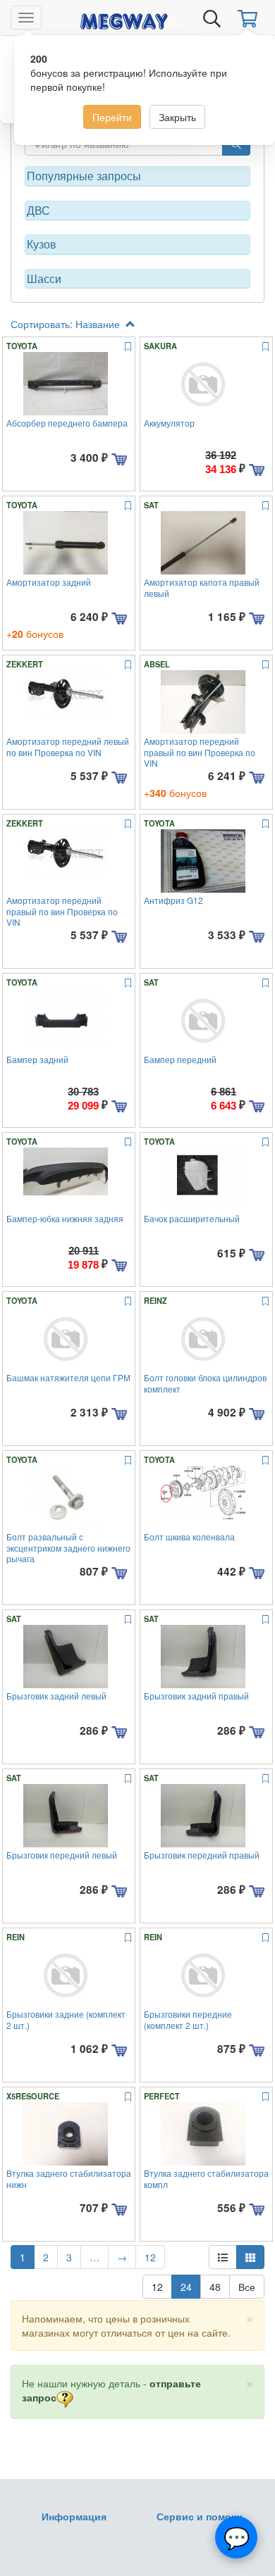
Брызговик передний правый (202, 1855)
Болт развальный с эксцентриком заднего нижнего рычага (68, 1547)
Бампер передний (180, 1059)
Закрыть (177, 117)
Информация (74, 2516)
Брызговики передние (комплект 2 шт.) (188, 2019)
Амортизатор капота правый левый (202, 587)
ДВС (38, 211)
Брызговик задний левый (56, 1696)
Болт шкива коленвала (189, 1537)
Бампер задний (37, 1059)
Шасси (44, 279)
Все (247, 2287)
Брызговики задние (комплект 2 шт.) (66, 2019)
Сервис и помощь (201, 2516)
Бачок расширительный (192, 1218)
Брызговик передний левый (62, 1855)
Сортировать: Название (67, 324)
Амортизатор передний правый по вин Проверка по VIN (200, 752)
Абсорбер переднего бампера (67, 423)
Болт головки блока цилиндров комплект (205, 1383)
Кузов (42, 244)
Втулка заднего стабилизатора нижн (69, 2178)
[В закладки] (128, 347)
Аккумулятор (169, 423)
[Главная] (124, 19)
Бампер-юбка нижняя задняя (65, 1218)
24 (186, 2287)
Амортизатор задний (49, 582)
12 (150, 2257)
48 (215, 2287)
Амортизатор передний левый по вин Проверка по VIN (68, 746)
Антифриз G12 (173, 900)
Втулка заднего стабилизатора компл (206, 2178)
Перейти (112, 117)
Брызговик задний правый (196, 1696)
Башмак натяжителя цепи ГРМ (68, 1377)
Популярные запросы (84, 176)
